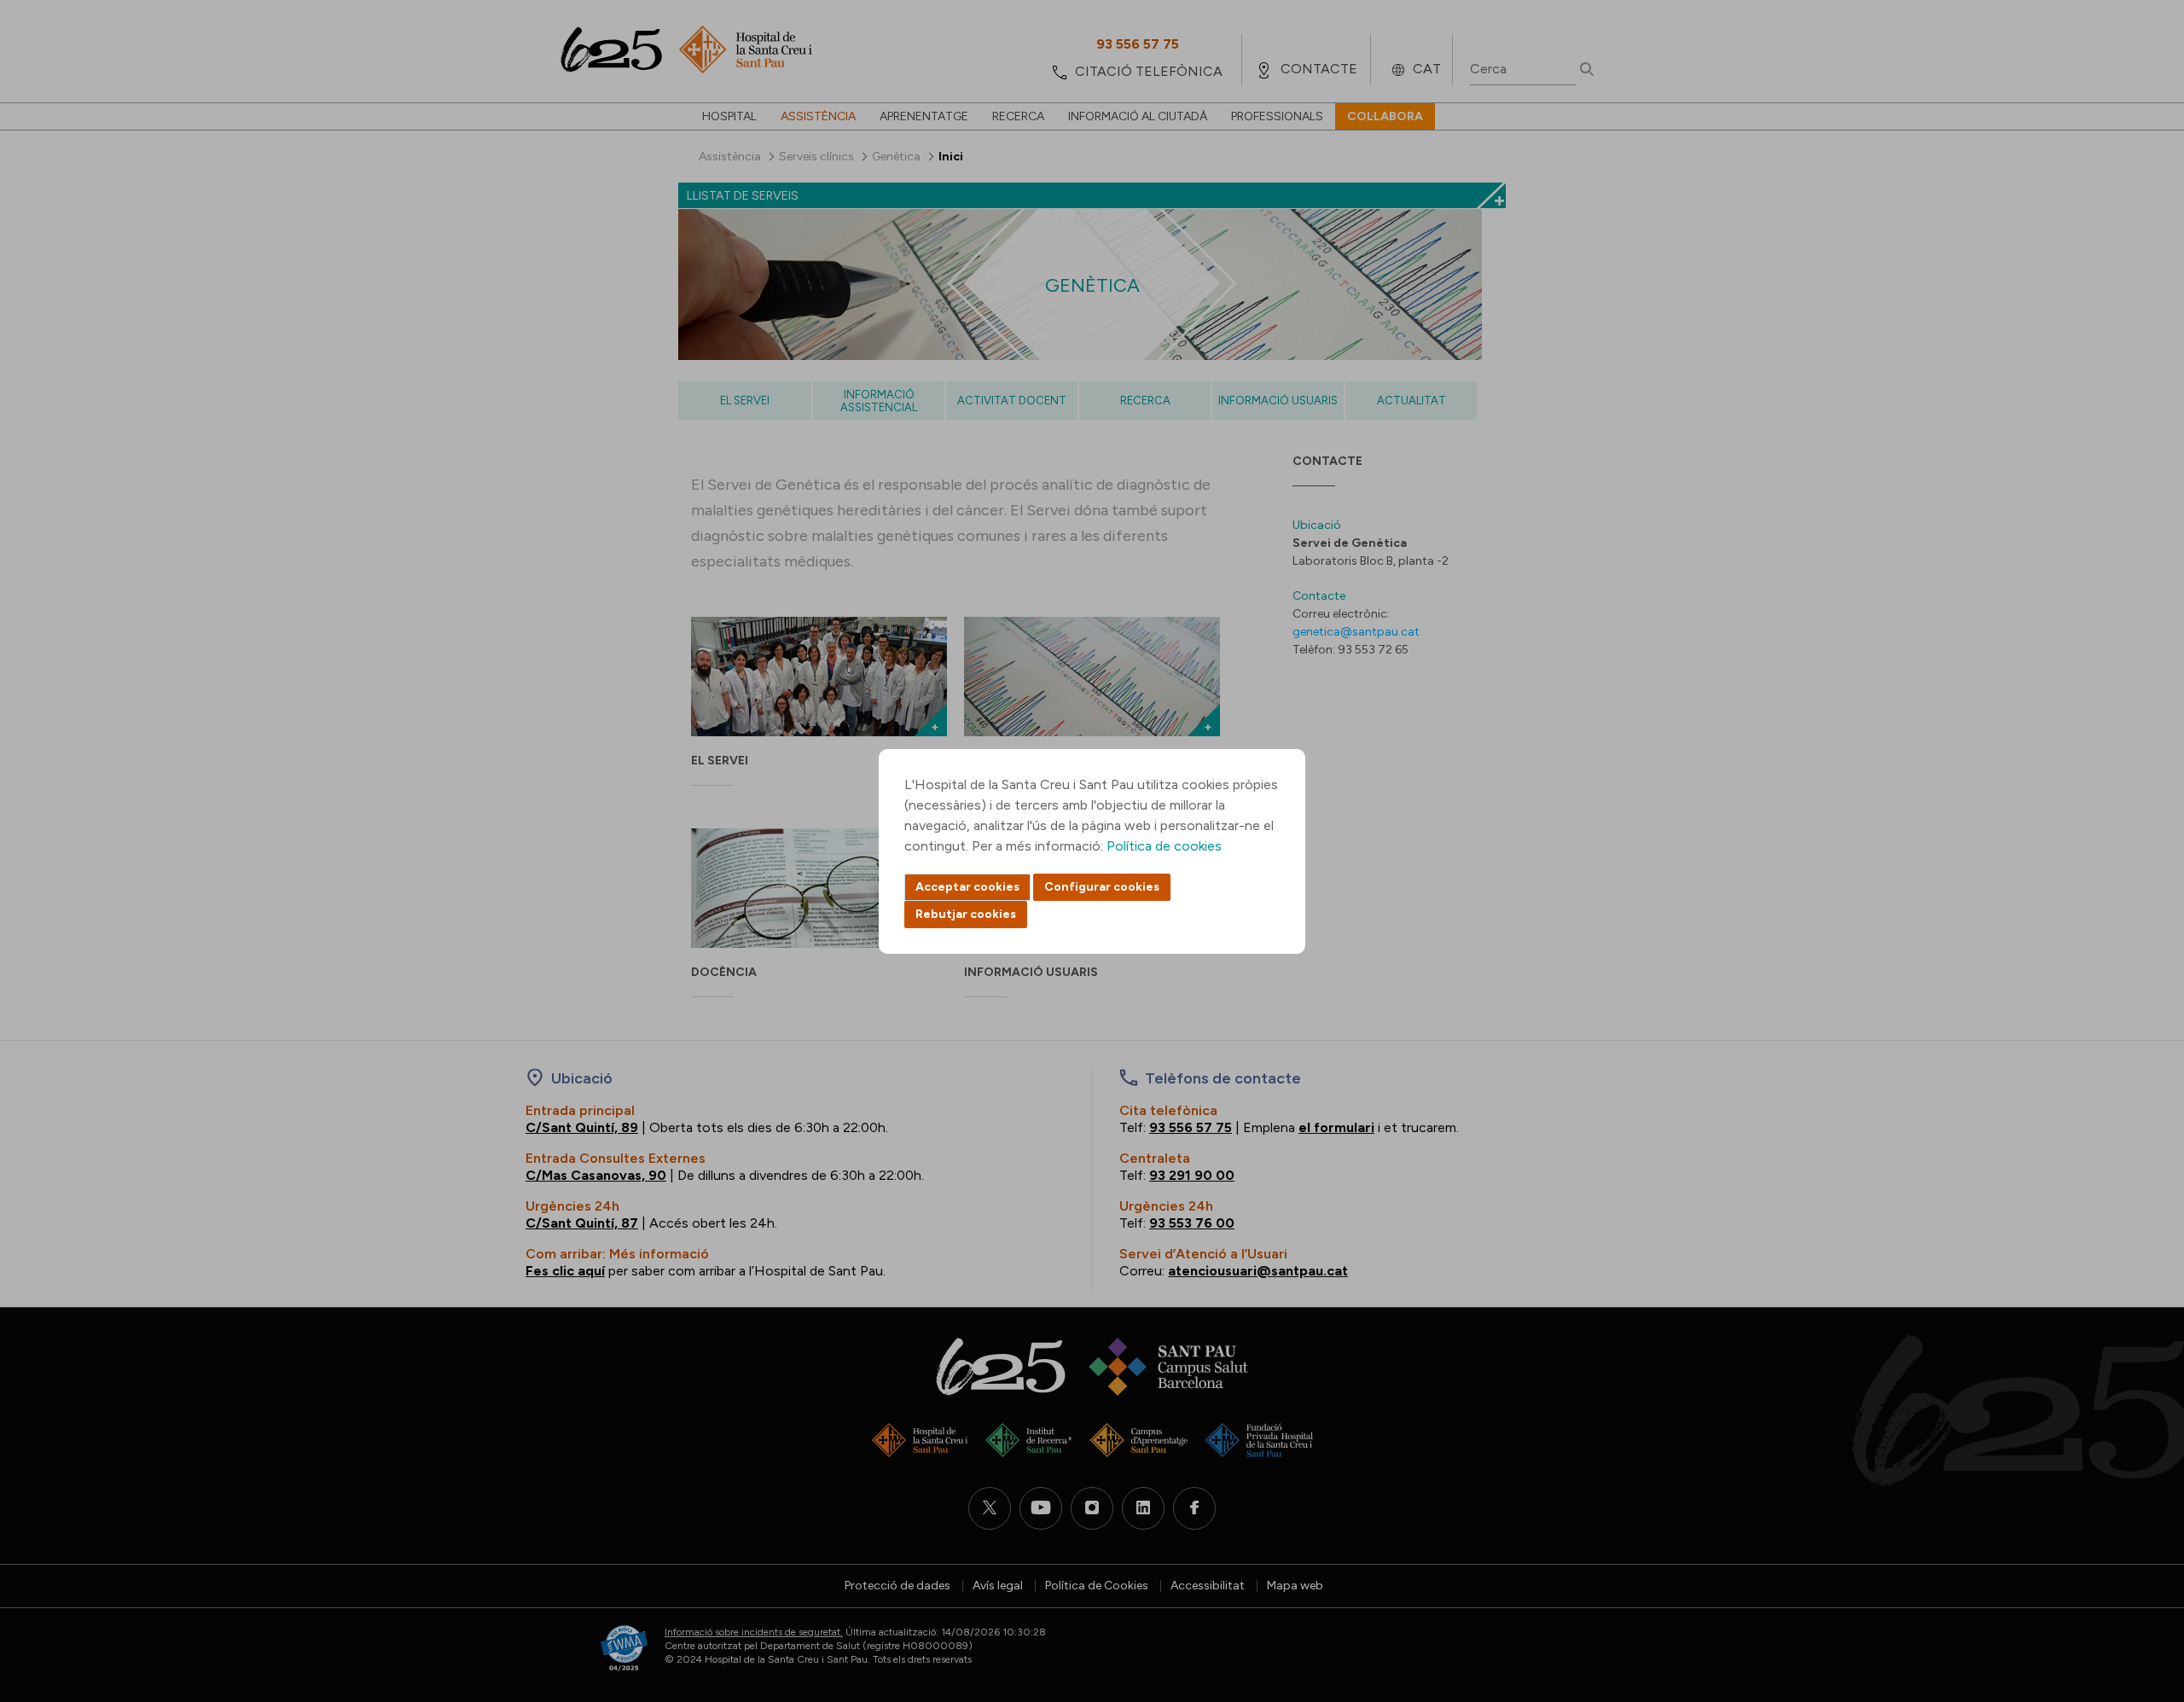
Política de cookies (1164, 846)
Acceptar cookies (967, 887)
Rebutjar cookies (966, 914)
